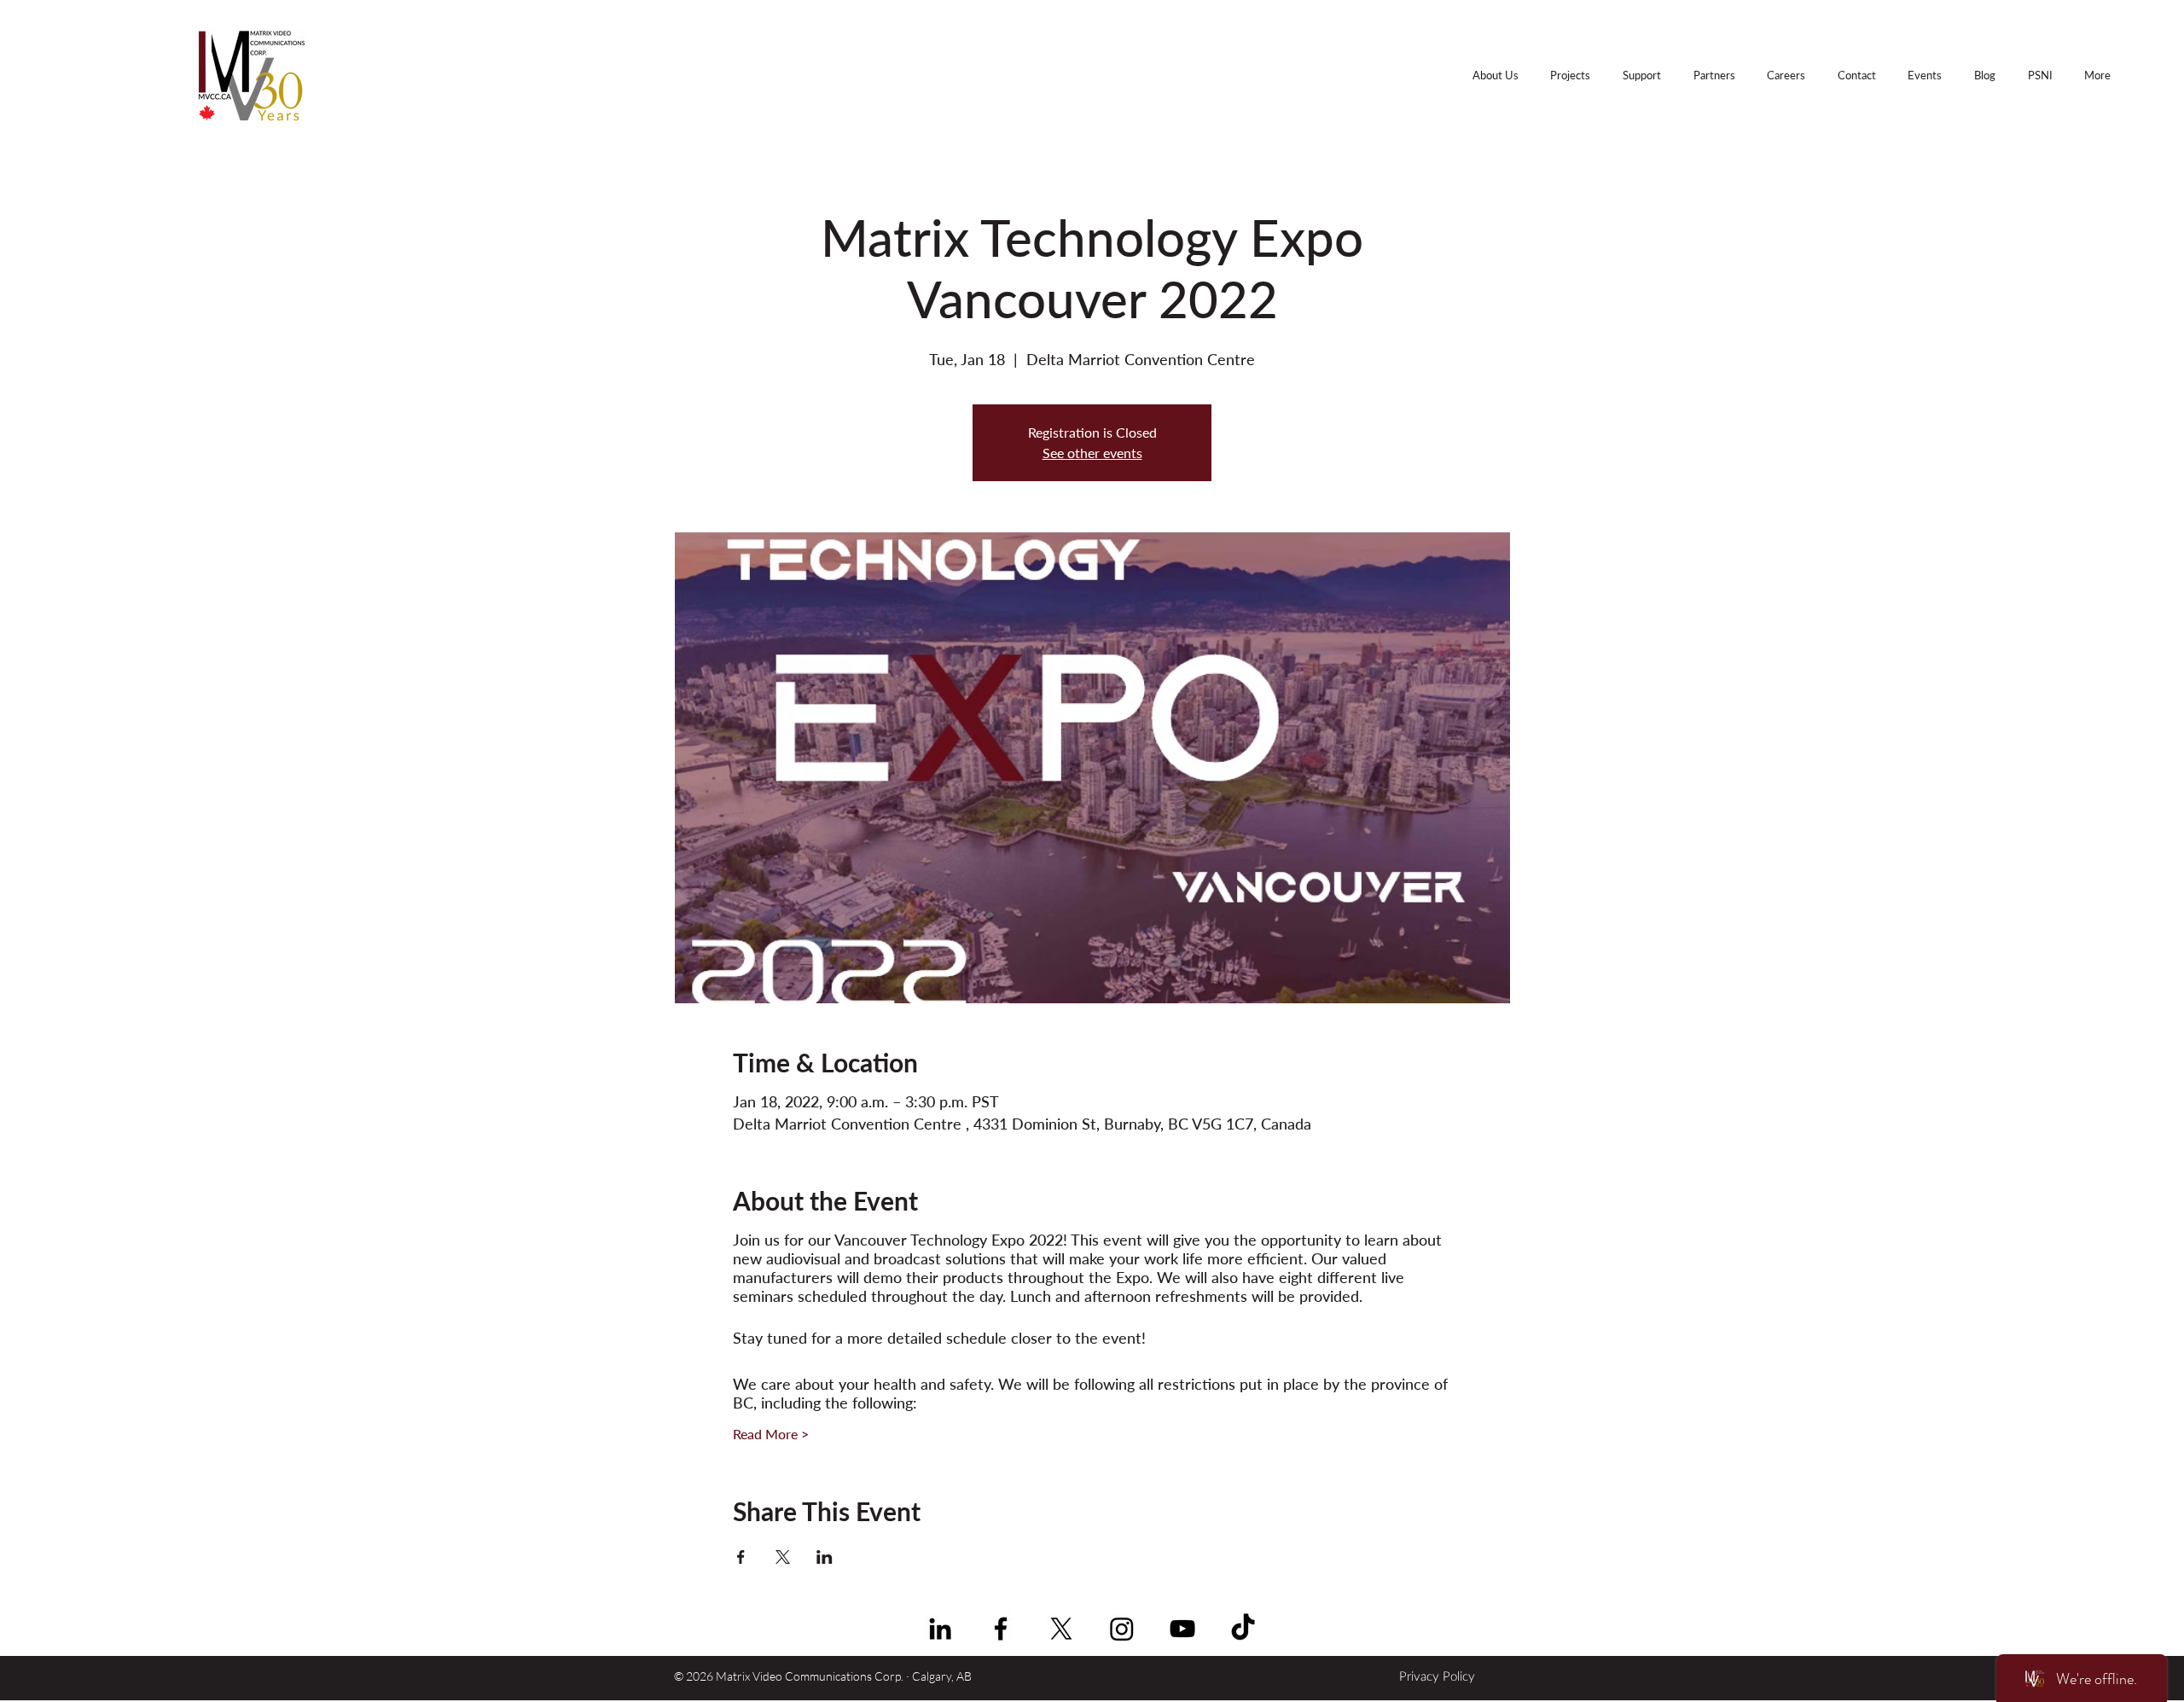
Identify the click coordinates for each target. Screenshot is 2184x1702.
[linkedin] (940, 1629)
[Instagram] (1122, 1629)
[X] (1061, 1629)
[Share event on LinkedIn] (825, 1557)
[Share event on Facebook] (741, 1557)
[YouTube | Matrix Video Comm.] (1182, 1629)
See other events (1092, 453)
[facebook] (1001, 1629)
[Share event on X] (783, 1557)
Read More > (771, 1434)
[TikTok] (1243, 1629)
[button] (2097, 75)
